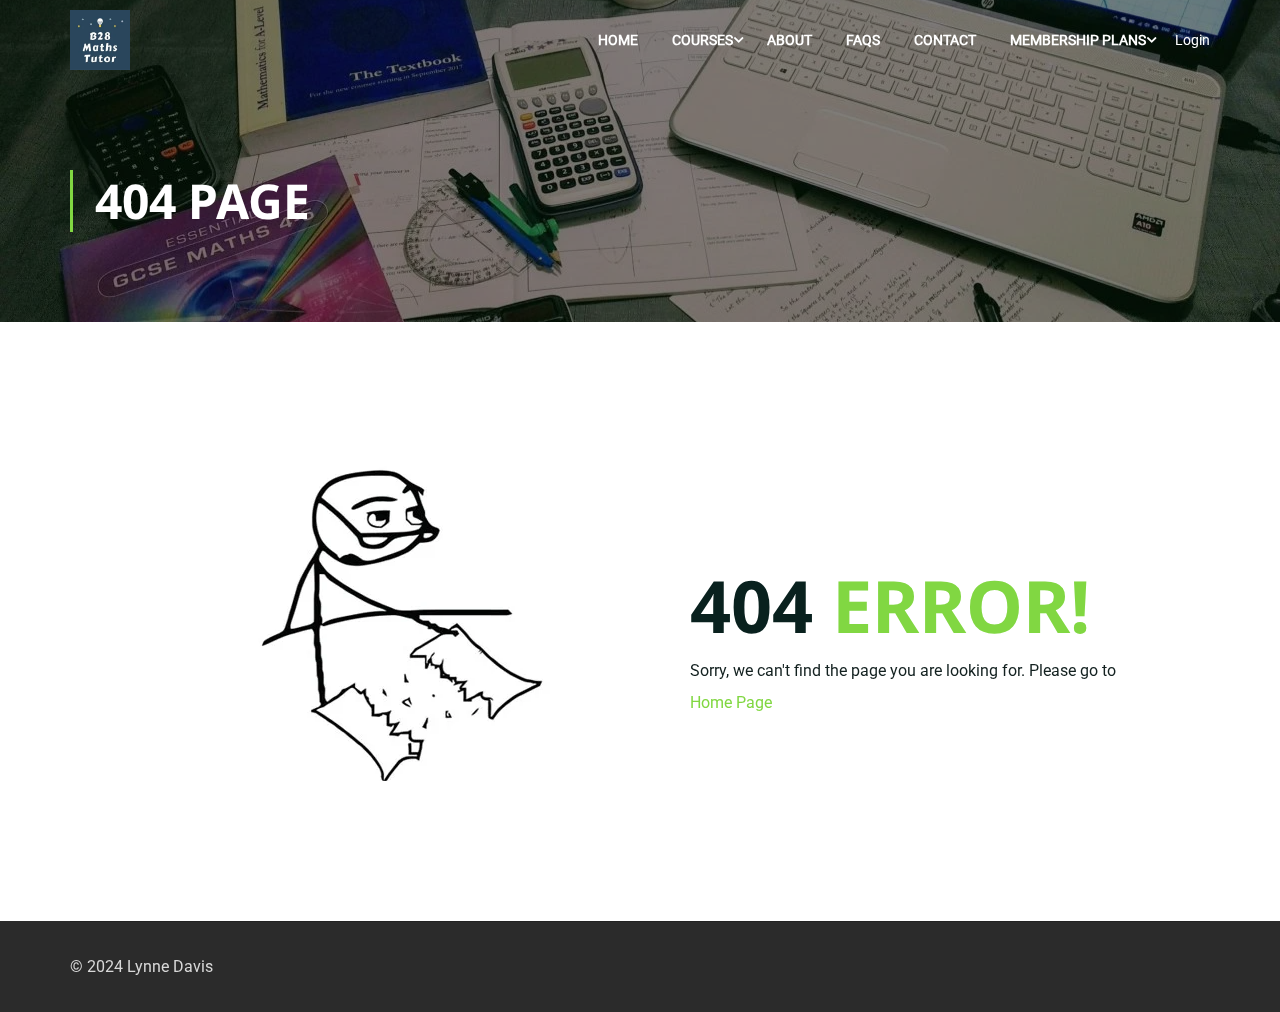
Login (1192, 40)
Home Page (731, 702)
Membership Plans (1078, 40)
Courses (702, 40)
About (789, 40)
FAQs (863, 40)
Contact (945, 40)
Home (618, 40)
